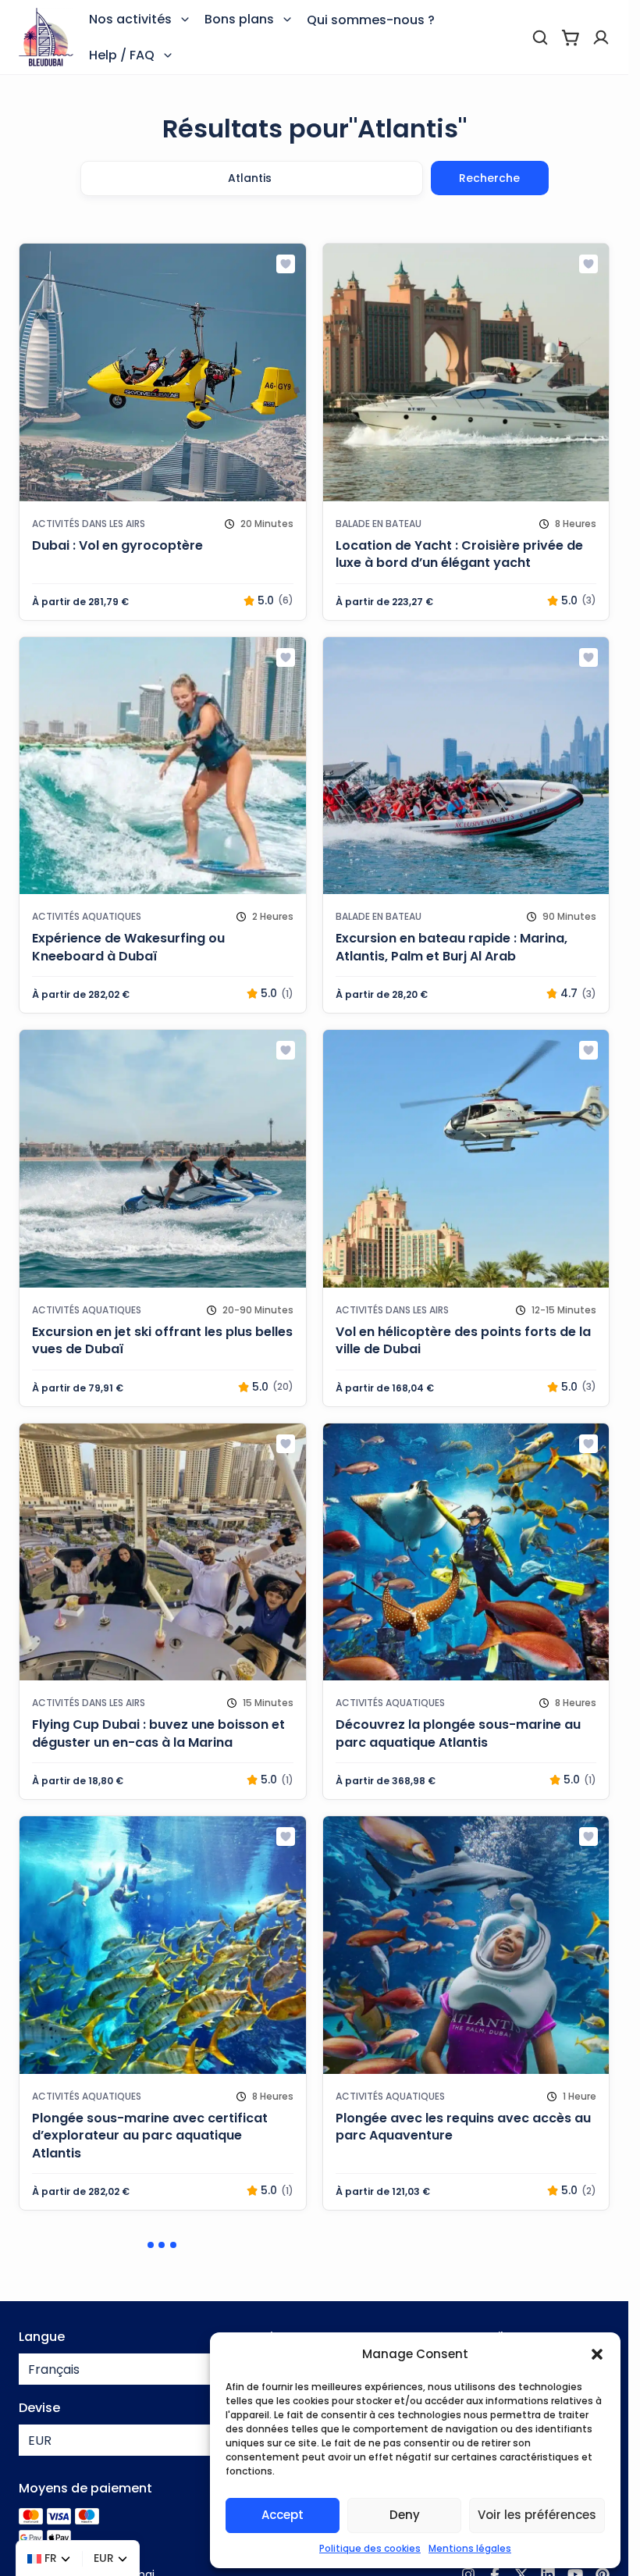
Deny (405, 2515)
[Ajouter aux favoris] (286, 264)
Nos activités (130, 19)
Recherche (489, 178)
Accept (283, 2515)
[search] (540, 37)
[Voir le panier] (571, 37)
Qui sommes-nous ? (371, 20)
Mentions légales (470, 2548)
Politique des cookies (370, 2548)
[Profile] (601, 37)
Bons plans (239, 19)
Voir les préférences (537, 2515)
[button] (597, 2354)
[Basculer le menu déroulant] (185, 20)
